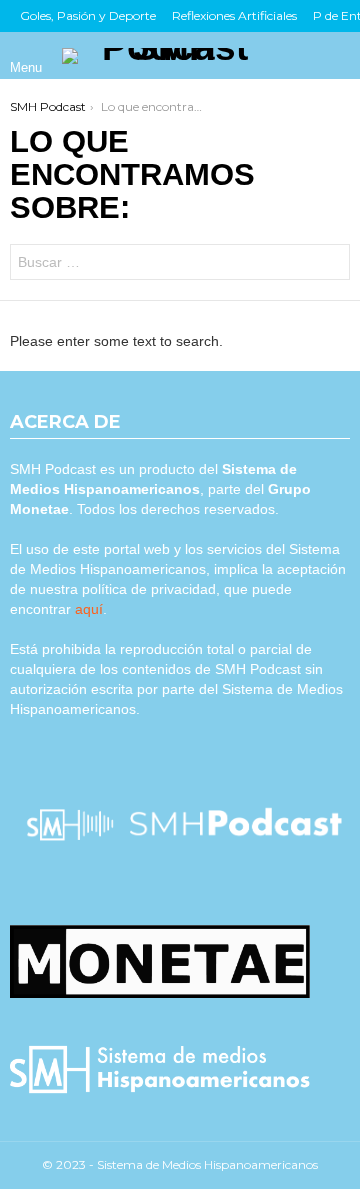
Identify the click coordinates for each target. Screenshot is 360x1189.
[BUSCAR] (338, 56)
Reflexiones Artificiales (234, 15)
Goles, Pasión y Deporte (88, 15)
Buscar (330, 264)
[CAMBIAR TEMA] (304, 56)
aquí (89, 609)
